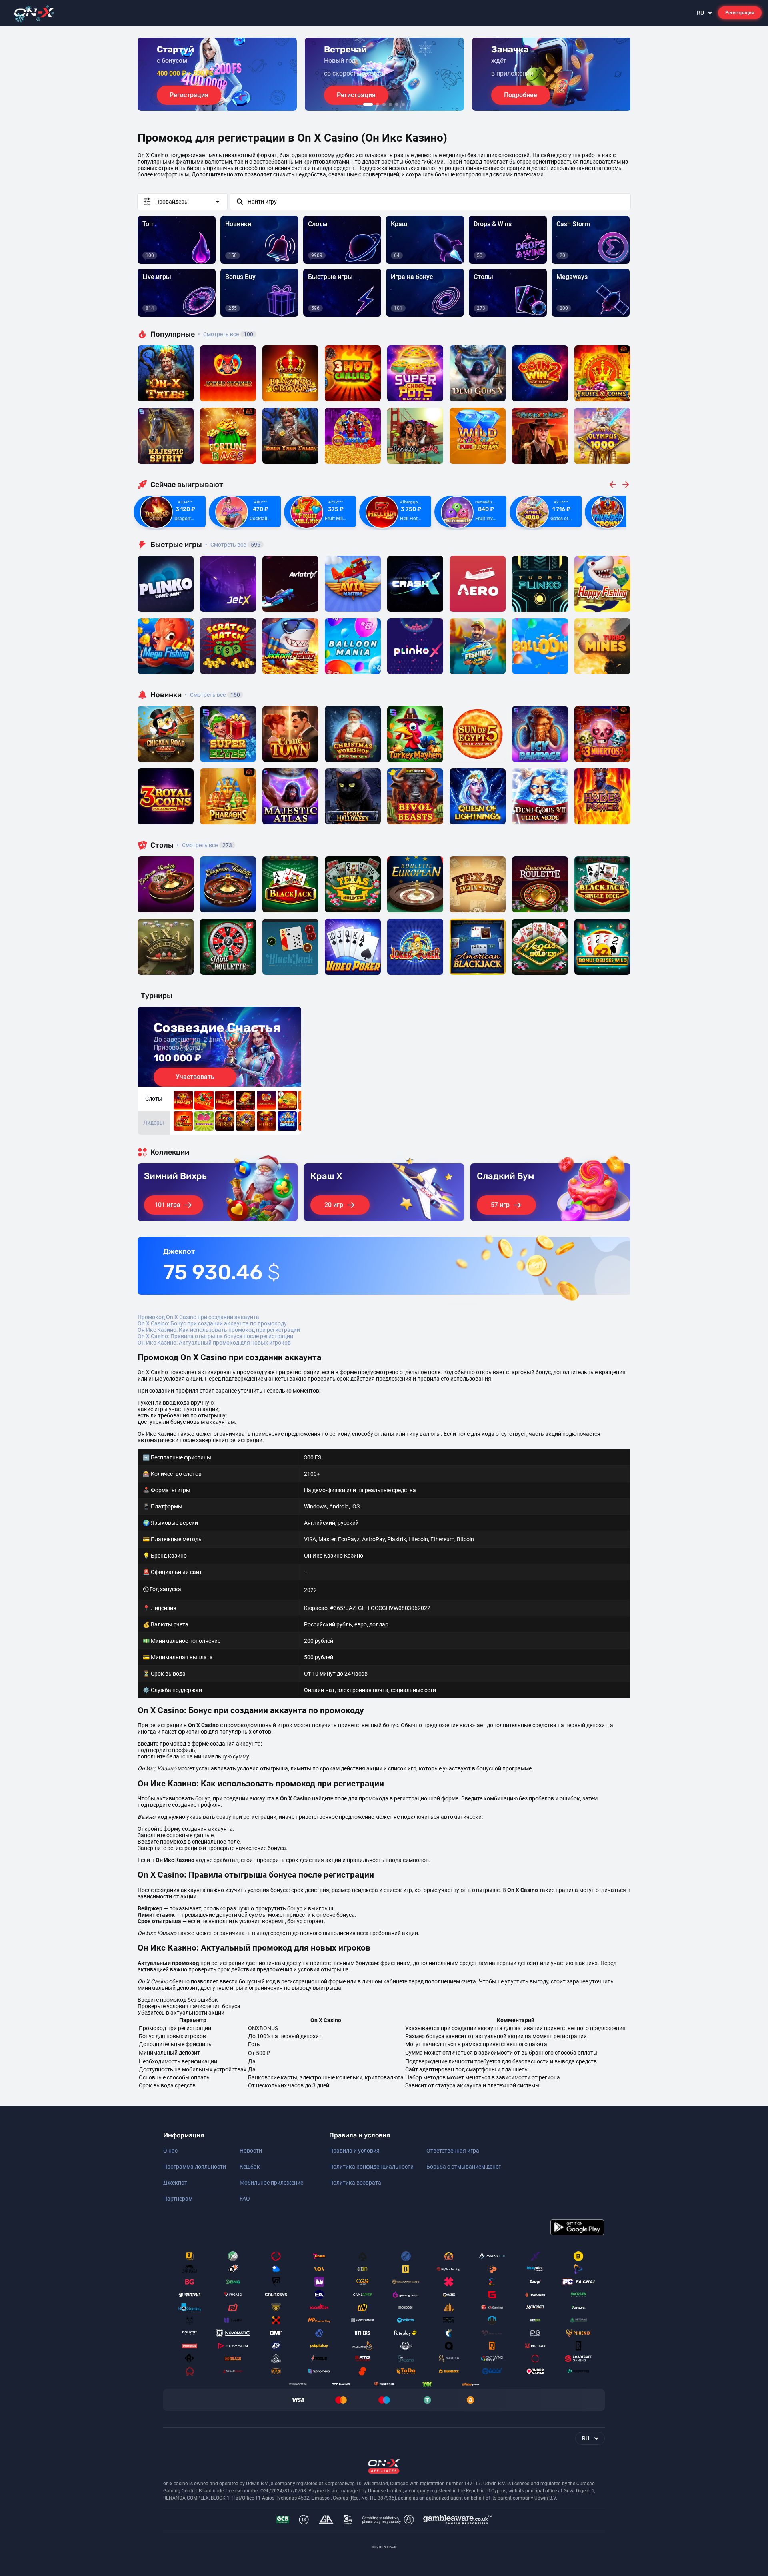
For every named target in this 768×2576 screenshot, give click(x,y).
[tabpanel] (217, 74)
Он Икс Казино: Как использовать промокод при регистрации (219, 1330)
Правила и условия (354, 2151)
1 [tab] (368, 104)
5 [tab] (397, 104)
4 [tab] (390, 104)
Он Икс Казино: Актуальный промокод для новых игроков (214, 1343)
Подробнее (521, 95)
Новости (251, 2151)
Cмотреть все (233, 545)
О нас (170, 2151)
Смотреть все (226, 334)
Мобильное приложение (271, 2183)
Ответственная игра (453, 2151)
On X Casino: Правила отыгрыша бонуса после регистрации (215, 1336)
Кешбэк (250, 2167)
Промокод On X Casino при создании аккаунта (198, 1317)
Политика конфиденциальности (371, 2167)
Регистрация (740, 13)
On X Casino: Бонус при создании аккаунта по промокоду (212, 1323)
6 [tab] (403, 104)
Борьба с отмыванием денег (464, 2167)
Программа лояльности (195, 2167)
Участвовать (195, 1077)
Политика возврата (355, 2183)
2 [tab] (378, 104)
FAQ (245, 2199)
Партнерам (178, 2199)
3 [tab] (384, 104)
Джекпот (175, 2183)
